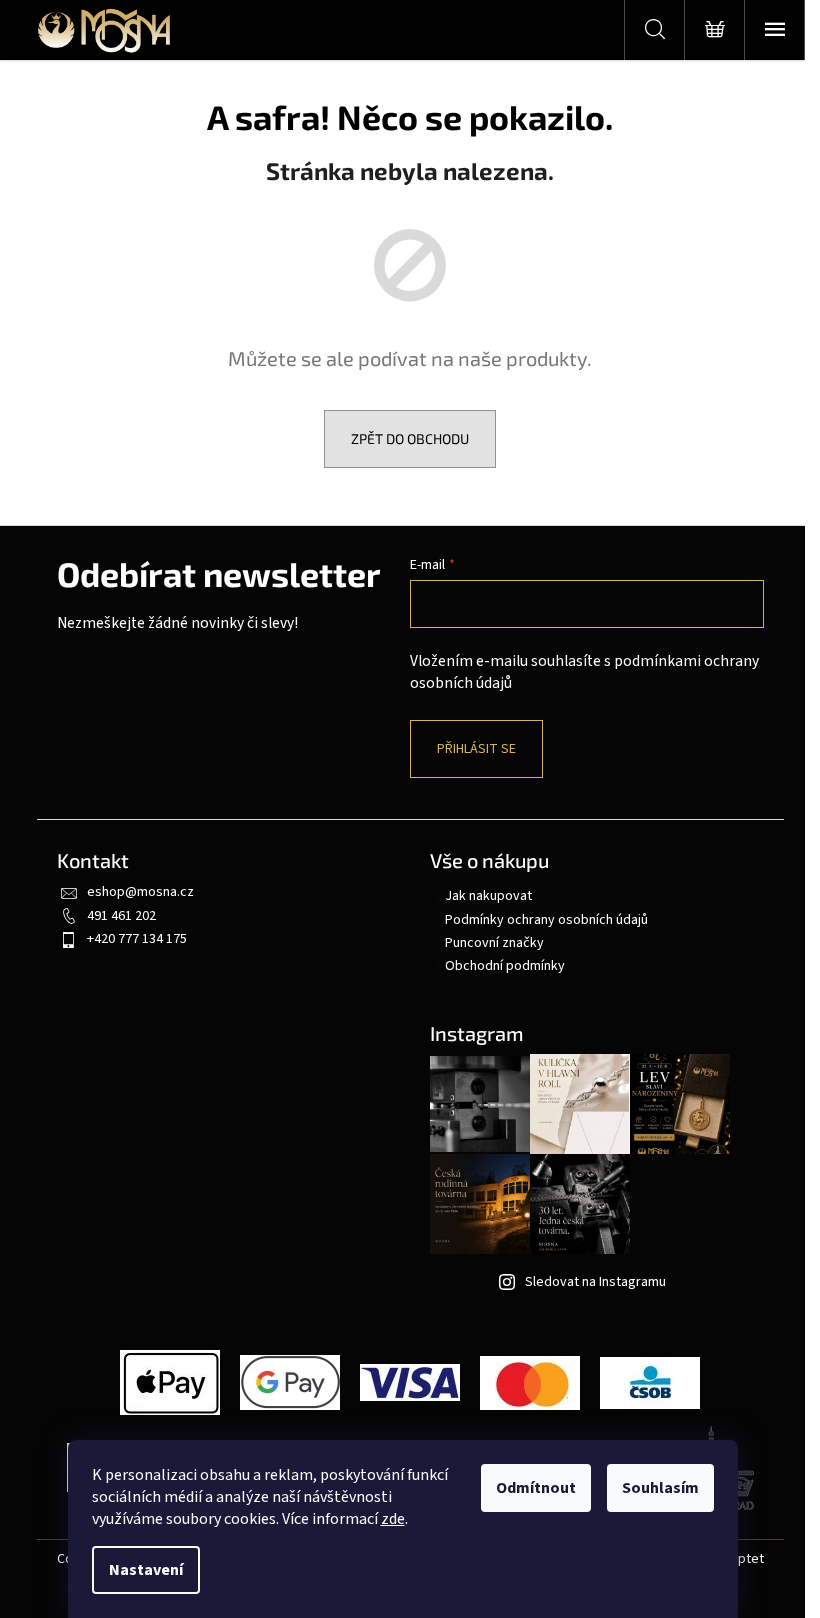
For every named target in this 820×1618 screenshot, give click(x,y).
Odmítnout (536, 1488)
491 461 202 (121, 916)
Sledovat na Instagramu (595, 1282)
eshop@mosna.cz (140, 892)
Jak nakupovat (488, 896)
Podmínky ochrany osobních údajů (546, 920)
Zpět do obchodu (410, 438)
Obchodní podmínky (505, 966)
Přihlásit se (476, 749)
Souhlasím (660, 1488)
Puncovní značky (494, 943)
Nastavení (146, 1570)
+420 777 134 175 (137, 939)
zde (393, 1519)
